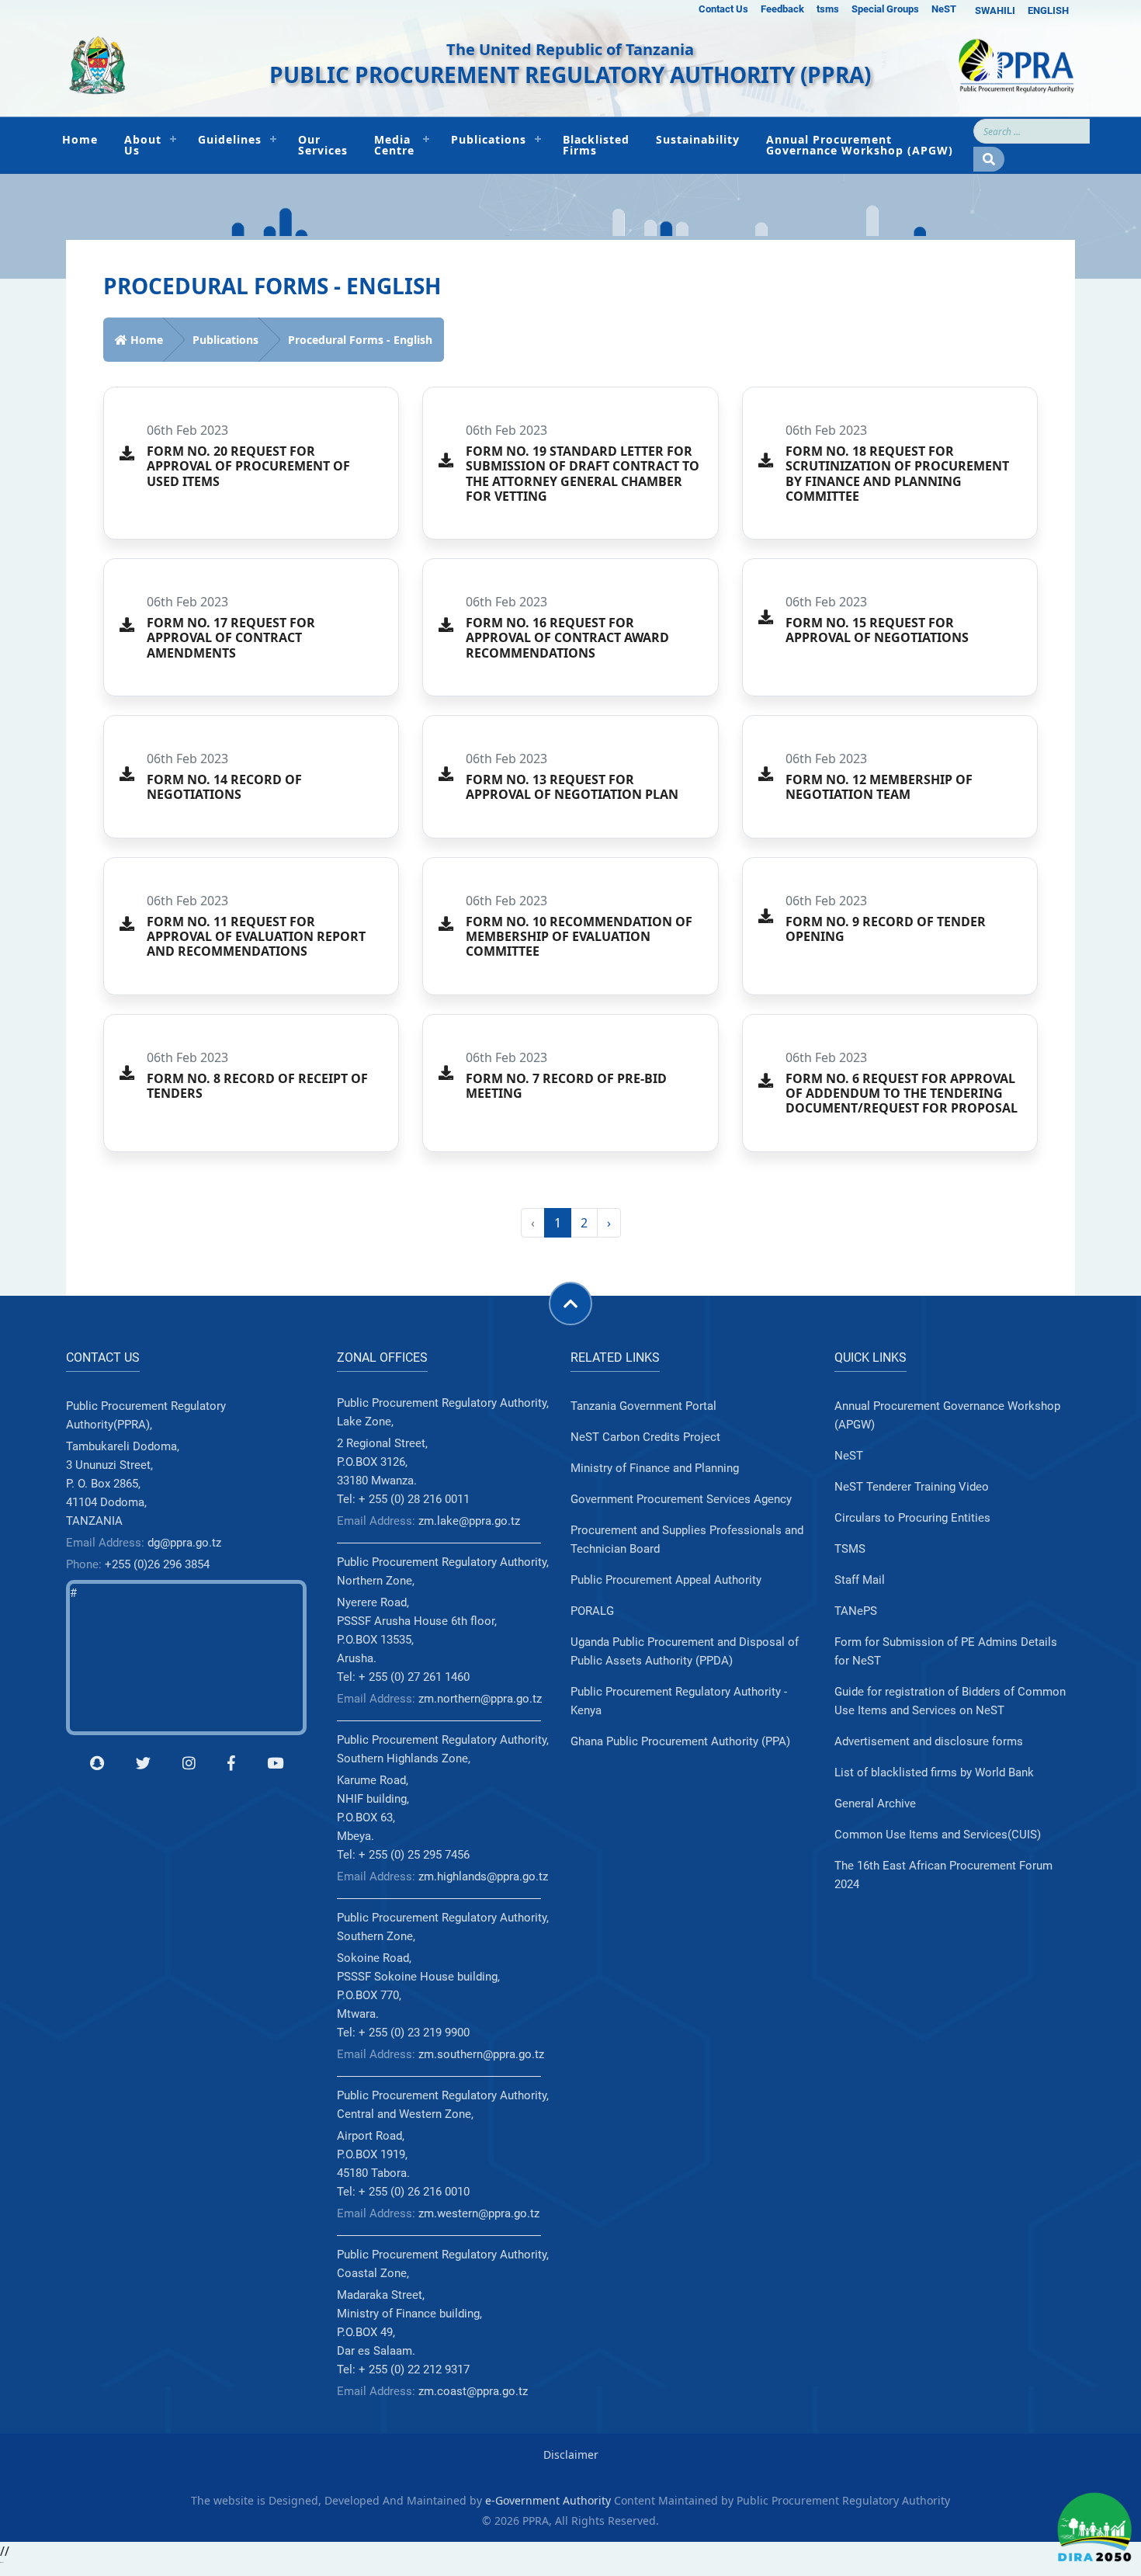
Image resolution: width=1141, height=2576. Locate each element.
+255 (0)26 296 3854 (157, 1564)
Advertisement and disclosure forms (929, 1741)
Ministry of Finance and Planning (655, 1468)
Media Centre (394, 145)
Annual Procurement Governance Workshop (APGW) (860, 145)
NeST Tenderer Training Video (912, 1487)
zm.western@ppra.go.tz (479, 2213)
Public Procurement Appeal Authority (666, 1580)
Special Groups (885, 9)
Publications (489, 139)
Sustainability (698, 139)
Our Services (323, 145)
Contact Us (723, 9)
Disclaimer (571, 2454)
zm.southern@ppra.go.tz (481, 2054)
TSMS (850, 1549)
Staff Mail (860, 1580)
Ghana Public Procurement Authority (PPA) (680, 1741)
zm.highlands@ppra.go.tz (483, 1876)
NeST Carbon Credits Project (645, 1437)
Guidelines (230, 139)
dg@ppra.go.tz (184, 1543)
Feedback (782, 9)
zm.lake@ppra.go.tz (469, 1521)
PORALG (592, 1611)
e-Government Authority (548, 2500)
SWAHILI (995, 10)
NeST (944, 9)
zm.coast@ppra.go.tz (473, 2391)
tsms (828, 9)
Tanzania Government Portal (643, 1406)
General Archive (875, 1804)
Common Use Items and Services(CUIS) (938, 1835)
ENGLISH (1048, 10)
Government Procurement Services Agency (681, 1499)
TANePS (856, 1611)
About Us (143, 145)
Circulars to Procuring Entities (912, 1518)
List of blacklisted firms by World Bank (934, 1772)
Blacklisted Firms (596, 145)
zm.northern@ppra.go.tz (480, 1699)
